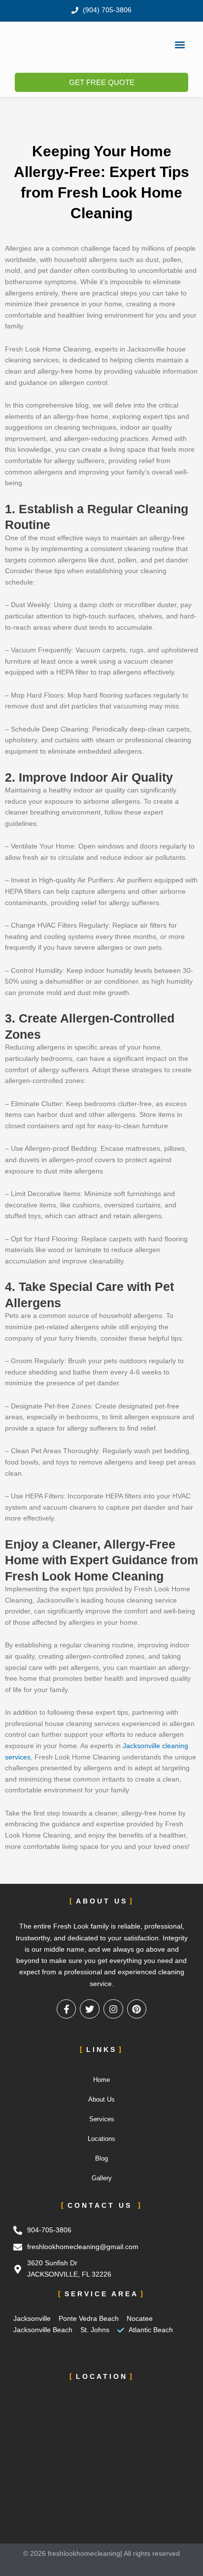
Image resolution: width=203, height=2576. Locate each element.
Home (101, 2080)
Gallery (102, 2178)
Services (102, 2119)
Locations (101, 2139)
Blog (101, 2158)
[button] (180, 44)
